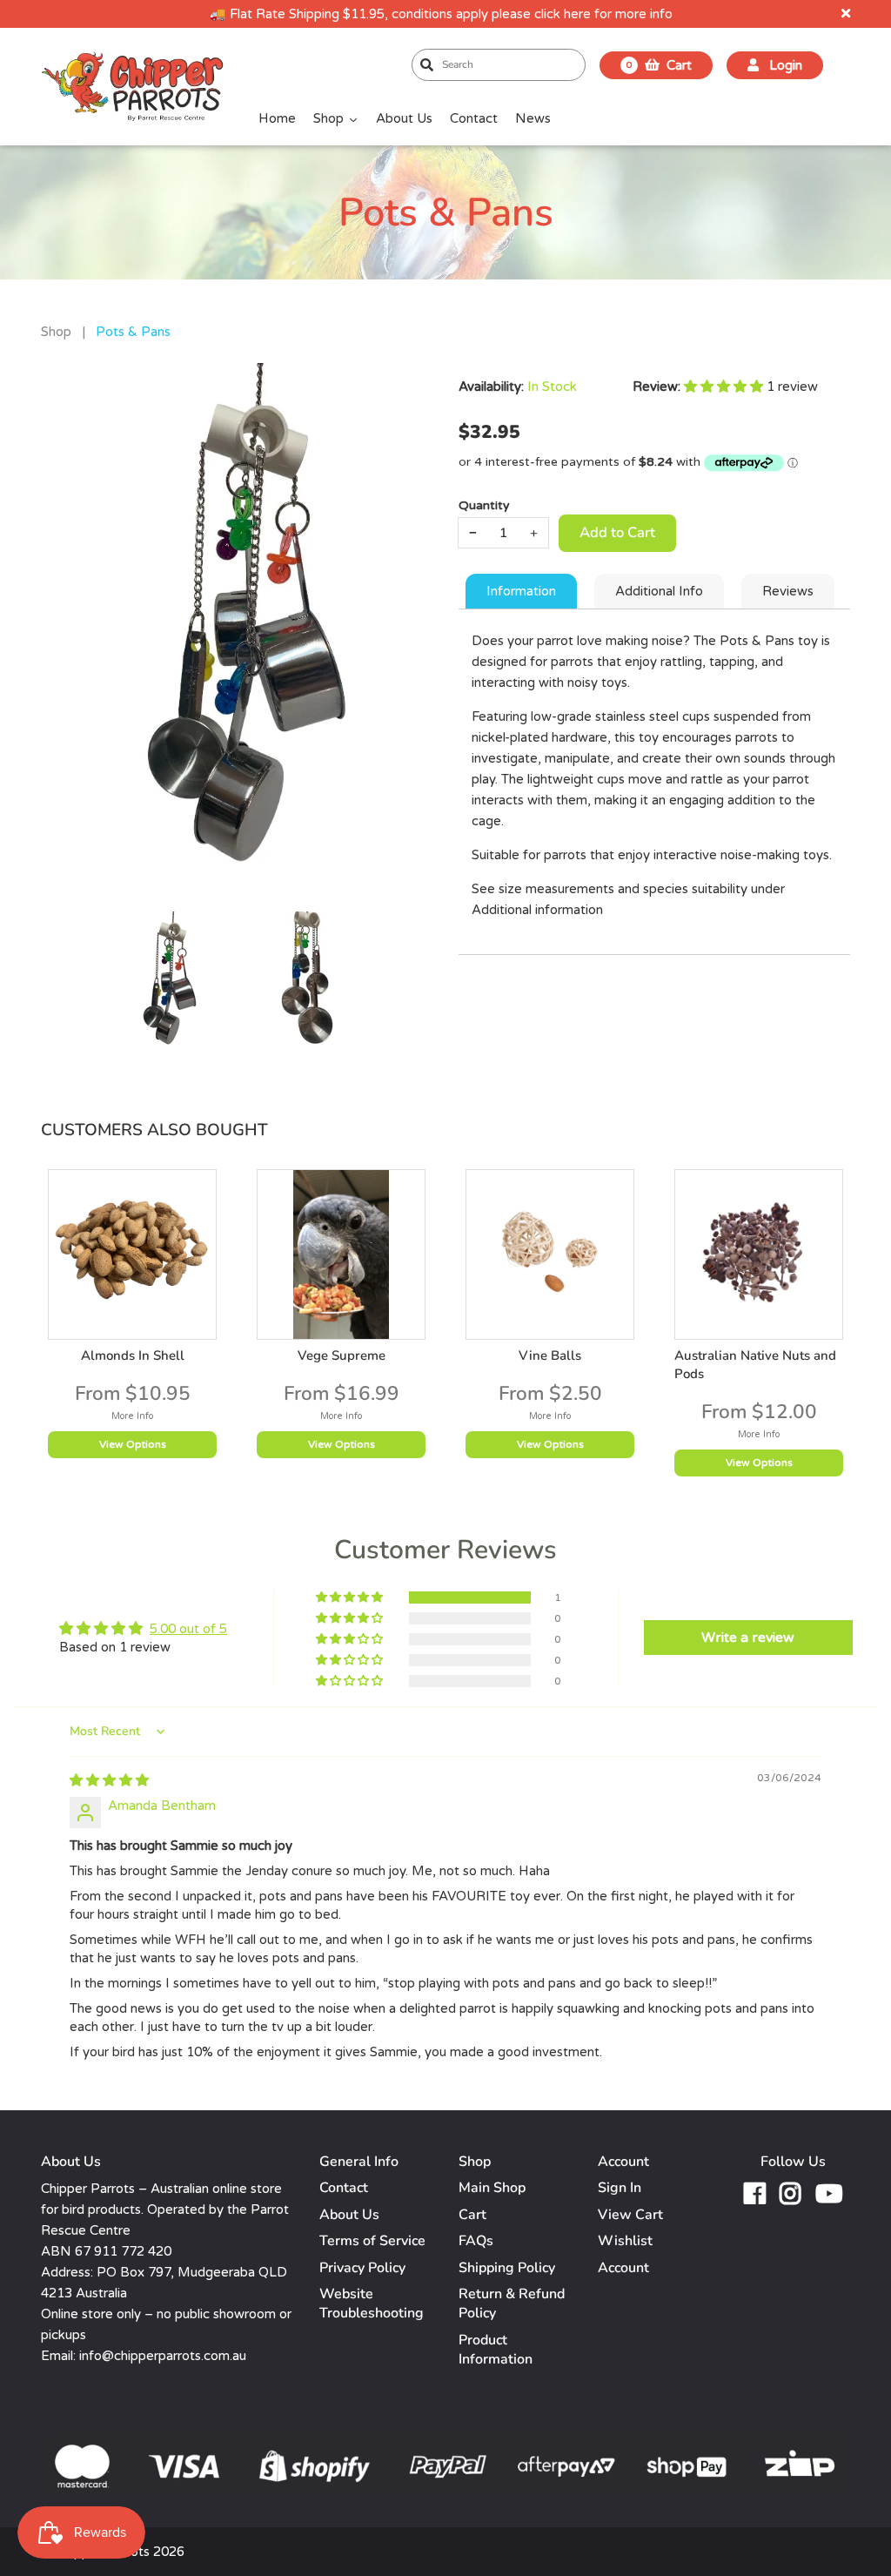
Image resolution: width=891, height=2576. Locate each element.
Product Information (496, 2350)
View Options (133, 1444)
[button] (725, 387)
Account (623, 2268)
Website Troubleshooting (372, 2304)
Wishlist (625, 2241)
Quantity (484, 505)
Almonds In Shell (133, 1355)
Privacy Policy (362, 2268)
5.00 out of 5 (188, 1629)
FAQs (476, 2241)
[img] (109, 1780)
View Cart (630, 2215)
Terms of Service (372, 2241)
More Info (132, 1416)
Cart (472, 2215)
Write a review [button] (748, 1638)
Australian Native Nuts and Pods (755, 1365)
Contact (344, 2188)
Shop (56, 332)
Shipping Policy (507, 2268)
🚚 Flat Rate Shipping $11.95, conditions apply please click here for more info (441, 14)
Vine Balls (550, 1355)
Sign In (620, 2188)
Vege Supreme (342, 1355)
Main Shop (492, 2188)
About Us (349, 2215)
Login (784, 65)
